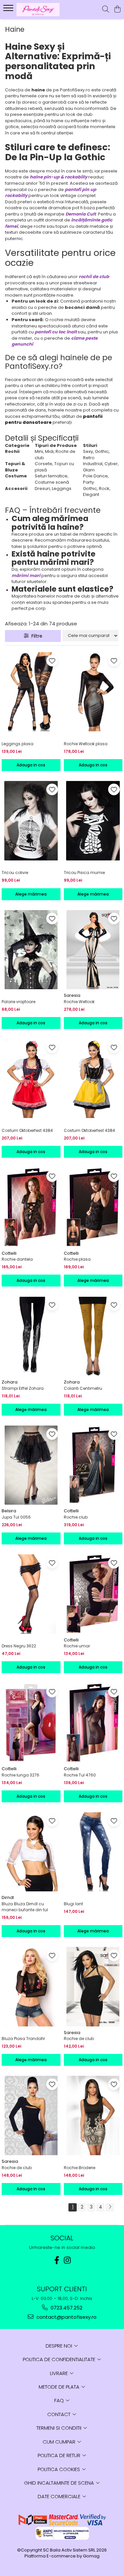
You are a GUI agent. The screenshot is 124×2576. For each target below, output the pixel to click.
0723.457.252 (66, 2308)
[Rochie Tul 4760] (93, 1723)
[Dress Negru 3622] (31, 1594)
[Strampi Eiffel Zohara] (31, 1336)
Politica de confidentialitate (60, 2359)
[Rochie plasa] (93, 1207)
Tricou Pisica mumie (84, 873)
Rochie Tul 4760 (80, 1775)
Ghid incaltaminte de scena (60, 2483)
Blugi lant (73, 1904)
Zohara (10, 1382)
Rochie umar (77, 1646)
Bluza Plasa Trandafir (23, 2039)
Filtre (36, 636)
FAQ (60, 2400)
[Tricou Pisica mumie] (93, 821)
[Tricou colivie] (31, 821)
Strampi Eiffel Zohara (23, 1388)
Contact (60, 2414)
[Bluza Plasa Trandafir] (31, 1987)
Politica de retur (60, 2455)
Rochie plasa (77, 1259)
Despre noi (60, 2346)
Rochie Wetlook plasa (86, 744)
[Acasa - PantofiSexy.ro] (42, 10)
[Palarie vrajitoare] (31, 950)
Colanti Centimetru (83, 1388)
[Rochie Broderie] (93, 2115)
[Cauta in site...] (106, 10)
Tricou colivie (15, 873)
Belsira (9, 1511)
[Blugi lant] (93, 1852)
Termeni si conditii (60, 2428)
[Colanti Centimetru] (93, 1336)
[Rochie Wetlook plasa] (93, 692)
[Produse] (9, 10)
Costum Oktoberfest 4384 (27, 1130)
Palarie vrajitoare (19, 1002)
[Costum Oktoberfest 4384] (31, 1079)
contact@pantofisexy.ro (66, 2317)
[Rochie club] (93, 1465)
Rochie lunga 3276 (21, 1775)
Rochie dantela (17, 1259)
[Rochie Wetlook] (93, 950)
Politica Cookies (60, 2469)
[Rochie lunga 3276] (31, 1723)
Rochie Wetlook (79, 1002)
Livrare (60, 2373)
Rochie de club (79, 2039)
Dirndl (8, 1897)
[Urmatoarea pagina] (110, 2207)
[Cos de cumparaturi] (117, 10)
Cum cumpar (60, 2442)
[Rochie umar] (93, 1594)
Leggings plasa (18, 744)
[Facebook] (57, 2260)
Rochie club (76, 1517)
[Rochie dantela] (31, 1207)
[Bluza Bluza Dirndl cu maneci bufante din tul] (31, 1852)
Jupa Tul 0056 (16, 1517)
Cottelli (9, 1253)
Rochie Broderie (80, 2168)
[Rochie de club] (93, 1987)
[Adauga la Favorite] (52, 661)
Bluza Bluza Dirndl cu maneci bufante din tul (25, 1907)
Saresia (72, 995)
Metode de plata (60, 2387)
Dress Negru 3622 (19, 1646)
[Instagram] (67, 2260)
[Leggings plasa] (31, 692)
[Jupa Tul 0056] (31, 1465)
